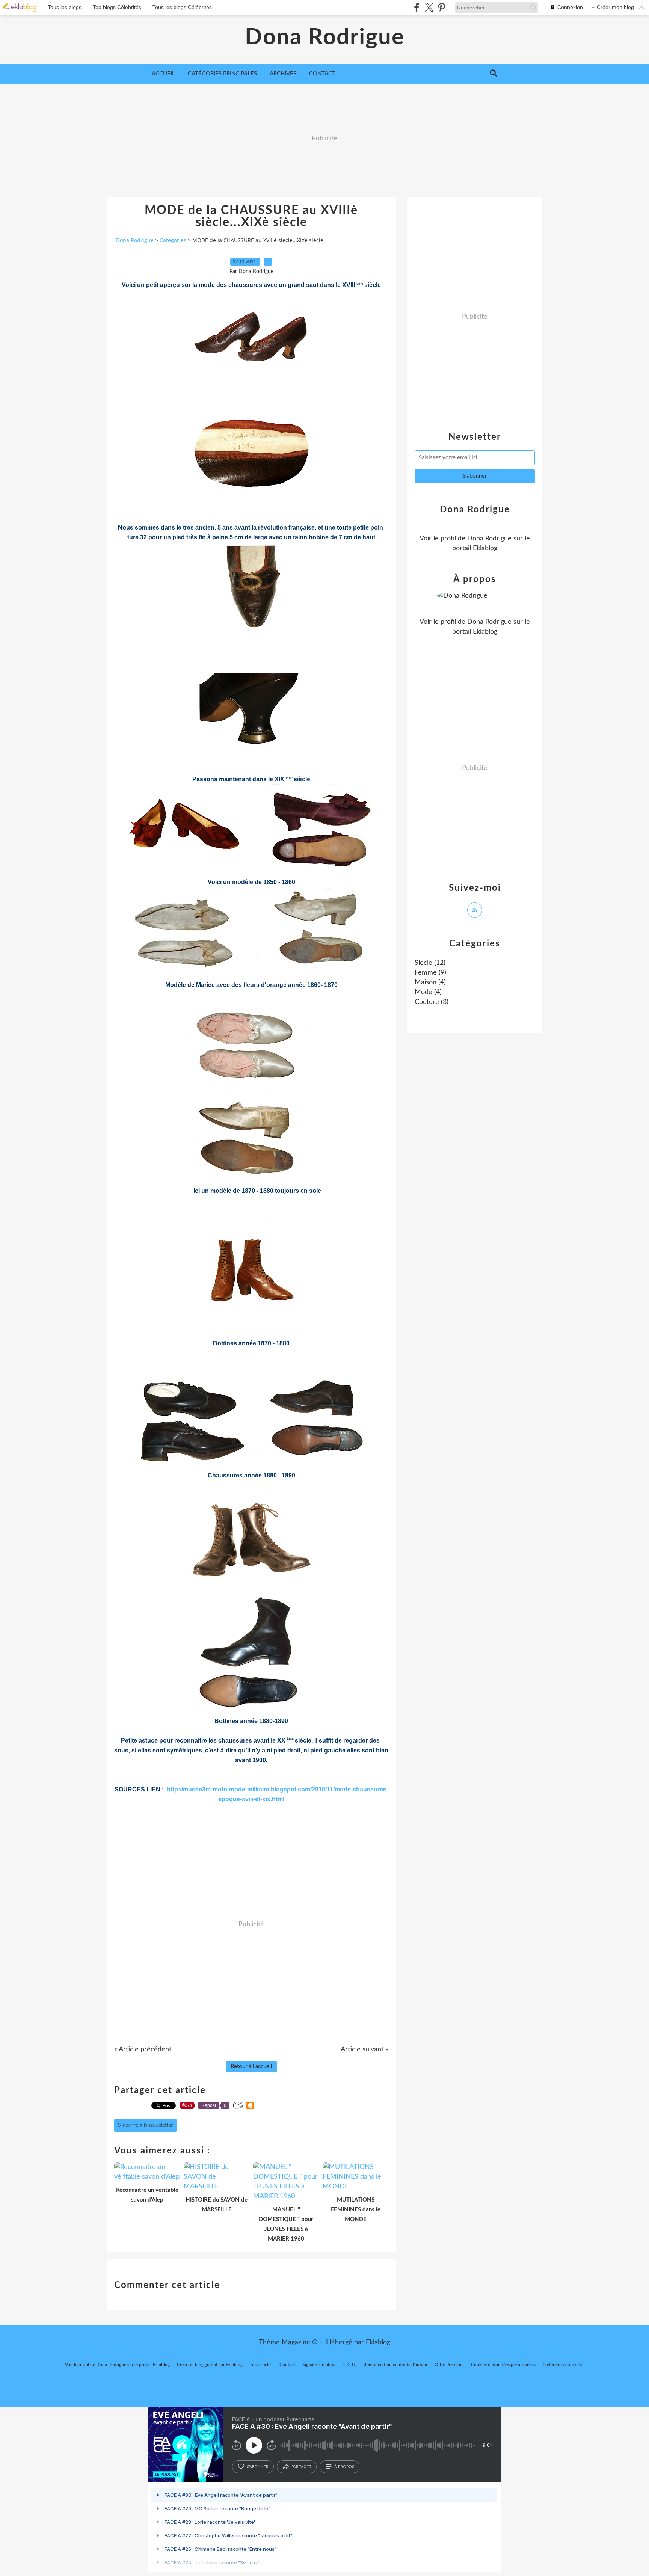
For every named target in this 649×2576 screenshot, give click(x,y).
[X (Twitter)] (429, 7)
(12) (430, 963)
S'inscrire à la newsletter (145, 2125)
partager (301, 2467)
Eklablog (378, 2342)
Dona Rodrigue (325, 38)
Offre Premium (449, 2365)
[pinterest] (441, 7)
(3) (432, 1002)
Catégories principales (222, 74)
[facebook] (417, 7)
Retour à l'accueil (251, 2067)
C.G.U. (350, 2365)
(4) (430, 982)
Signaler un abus (319, 2365)
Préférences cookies (562, 2365)
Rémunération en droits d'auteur (395, 2365)
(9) (430, 973)
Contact (322, 74)
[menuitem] (163, 74)
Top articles (261, 2365)
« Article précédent (143, 2049)
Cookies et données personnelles (503, 2365)
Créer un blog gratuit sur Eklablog (210, 2365)
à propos (344, 2467)
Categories (173, 240)
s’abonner (258, 2467)
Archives (283, 74)
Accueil (163, 74)
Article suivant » (364, 2049)
